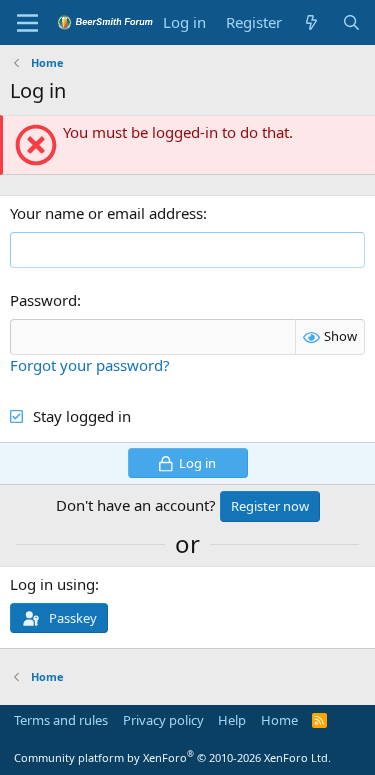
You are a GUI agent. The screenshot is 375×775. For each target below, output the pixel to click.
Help (232, 720)
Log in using (52, 584)
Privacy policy (163, 720)
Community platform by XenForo (172, 757)
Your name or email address (106, 213)
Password (43, 300)
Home (279, 720)
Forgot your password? (90, 365)
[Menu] (27, 23)
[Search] (351, 22)
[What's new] (311, 22)
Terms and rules (61, 720)
